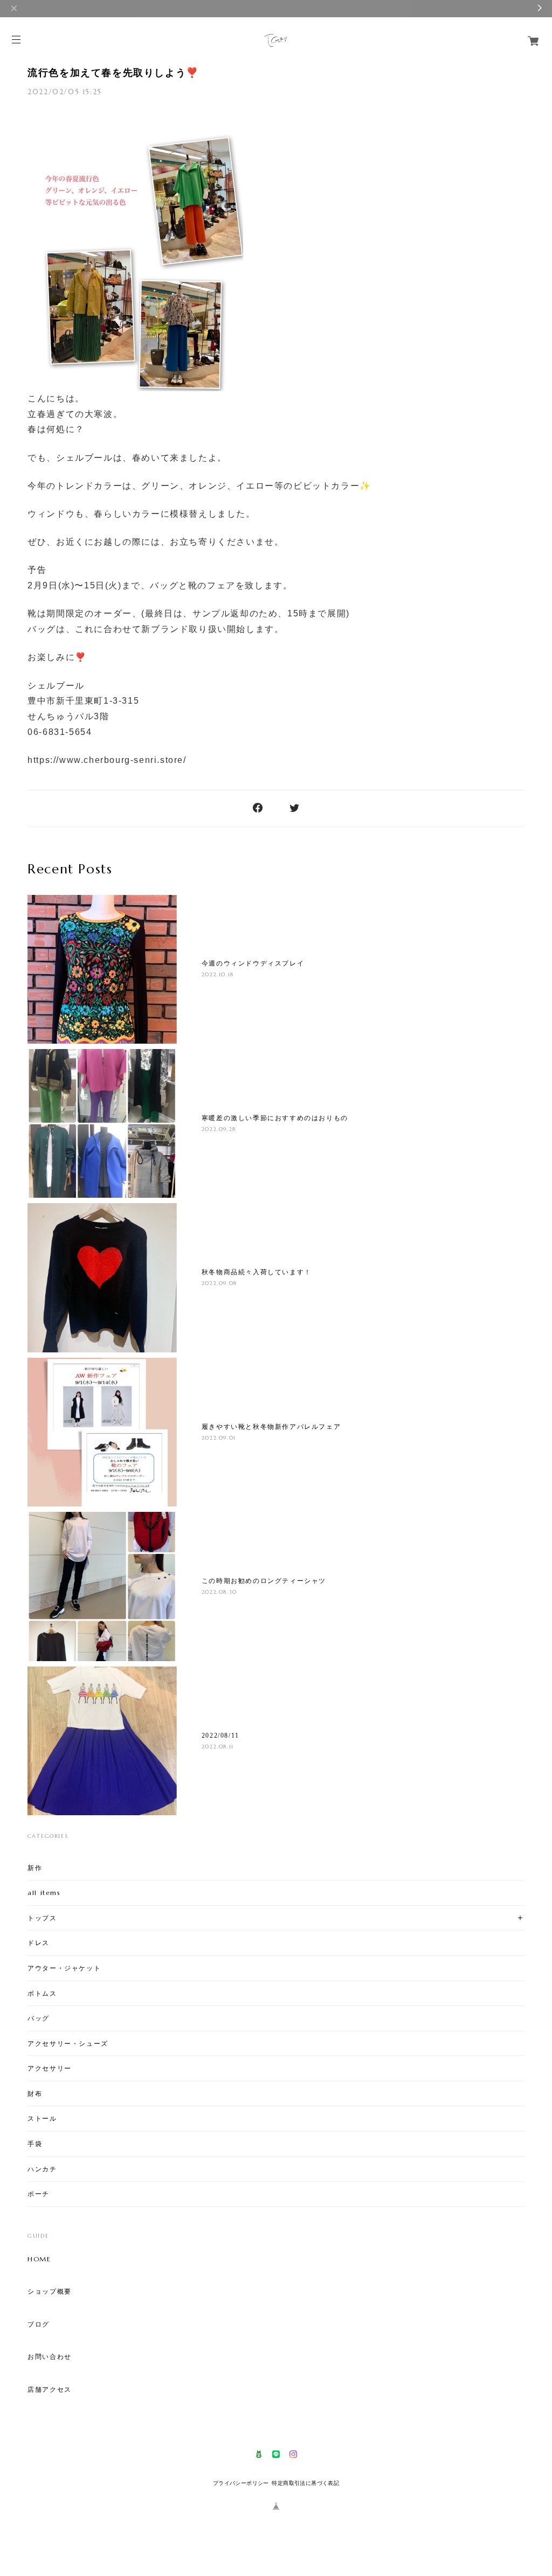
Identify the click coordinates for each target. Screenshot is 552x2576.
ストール (42, 2118)
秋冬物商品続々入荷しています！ (257, 1272)
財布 (35, 2094)
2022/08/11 (220, 1735)
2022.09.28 (219, 1129)
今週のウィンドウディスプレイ (253, 963)
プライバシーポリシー (241, 2483)
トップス (42, 1918)
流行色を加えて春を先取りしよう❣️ (113, 73)
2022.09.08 (219, 1283)
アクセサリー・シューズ (68, 2043)
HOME (39, 2259)
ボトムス (42, 1993)
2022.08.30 (219, 1592)
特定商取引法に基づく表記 (305, 2483)
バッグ (39, 2018)
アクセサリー (50, 2068)
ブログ (39, 2324)
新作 (35, 1868)
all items (44, 1893)
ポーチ (39, 2194)
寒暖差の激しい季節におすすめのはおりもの (275, 1118)
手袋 (35, 2144)
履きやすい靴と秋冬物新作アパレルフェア (271, 1427)
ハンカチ (42, 2169)
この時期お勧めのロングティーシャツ (264, 1581)
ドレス (39, 1943)
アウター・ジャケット (64, 1968)
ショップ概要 (50, 2292)
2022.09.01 (219, 1438)
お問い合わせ (50, 2357)
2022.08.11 (218, 1747)
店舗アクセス (50, 2390)
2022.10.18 (218, 974)
